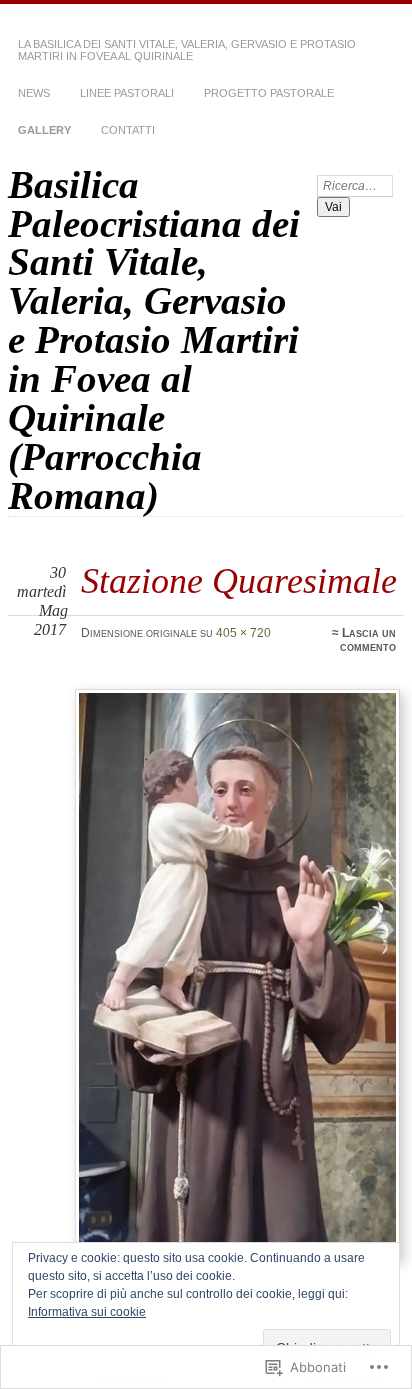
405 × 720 (243, 633)
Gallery (44, 130)
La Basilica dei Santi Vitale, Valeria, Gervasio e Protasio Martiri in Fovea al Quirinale (187, 50)
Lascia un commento (368, 640)
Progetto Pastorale (269, 93)
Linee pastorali (127, 93)
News (34, 93)
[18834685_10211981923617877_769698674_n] (237, 974)
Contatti (128, 130)
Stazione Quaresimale (239, 580)
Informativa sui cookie (87, 1312)
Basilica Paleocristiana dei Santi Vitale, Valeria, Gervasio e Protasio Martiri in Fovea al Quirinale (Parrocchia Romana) (154, 340)
